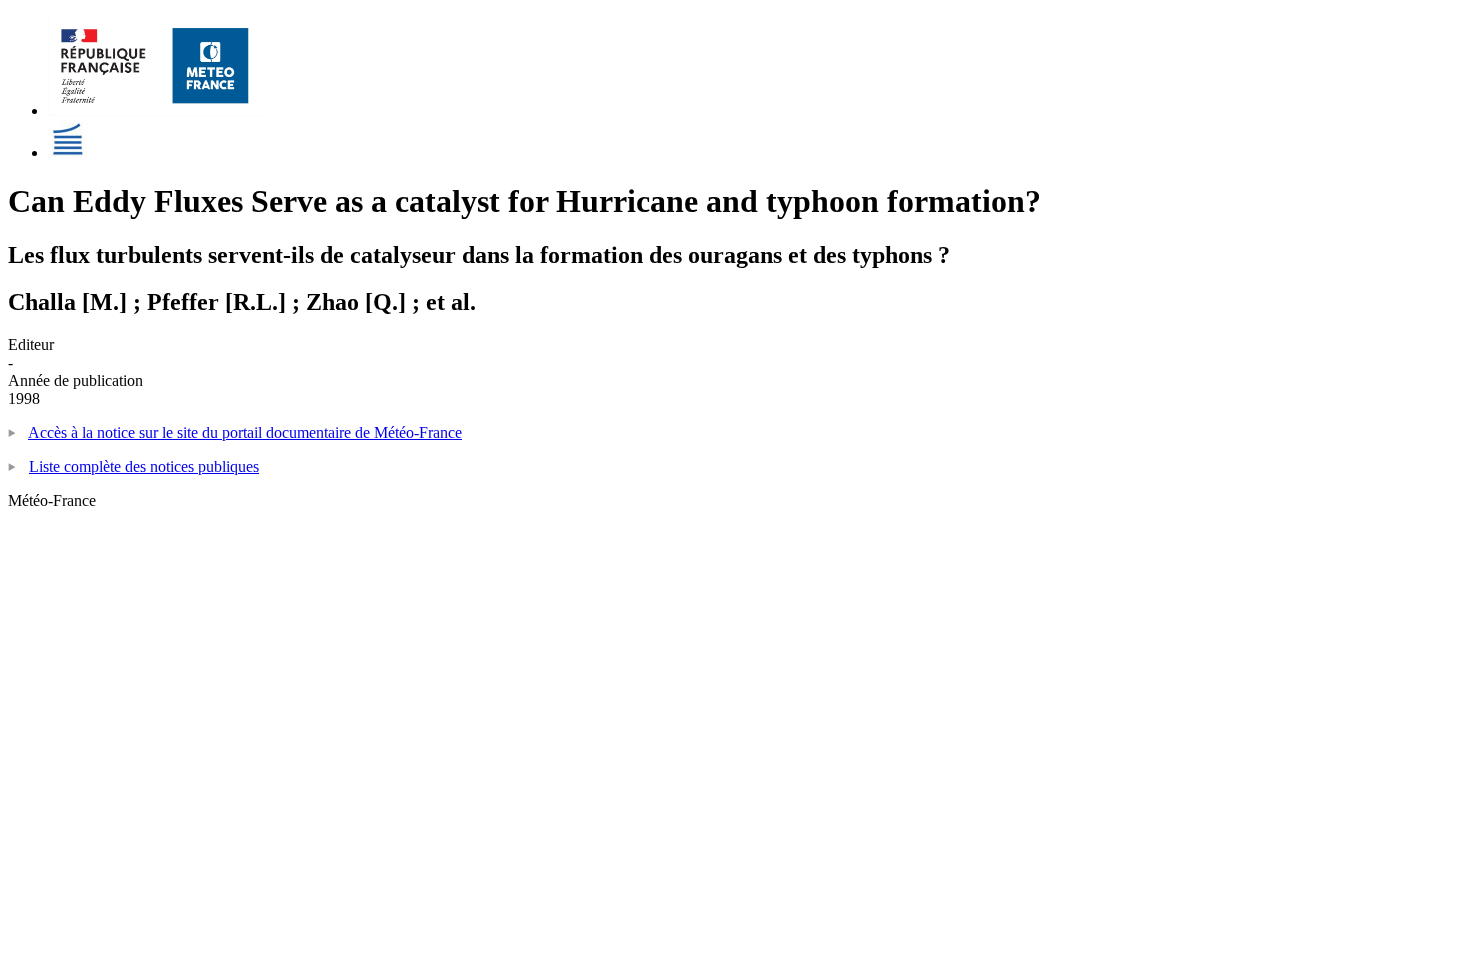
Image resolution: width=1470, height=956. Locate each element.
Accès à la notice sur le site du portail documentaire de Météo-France (245, 432)
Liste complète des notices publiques (144, 466)
